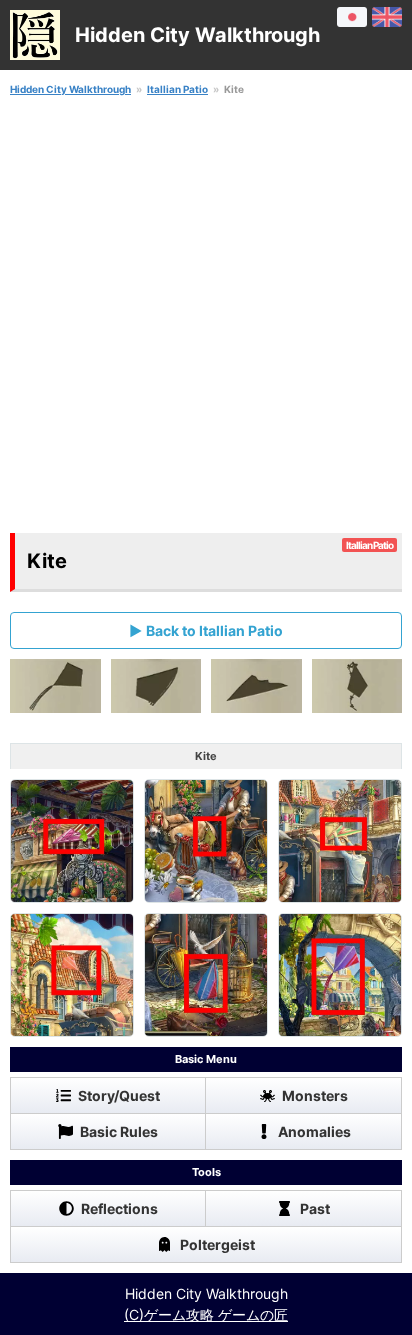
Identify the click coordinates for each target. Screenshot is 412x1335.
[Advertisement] (206, 315)
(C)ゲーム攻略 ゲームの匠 (206, 1314)
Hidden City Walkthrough (70, 89)
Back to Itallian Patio (214, 630)
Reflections (119, 1208)
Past (315, 1208)
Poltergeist (217, 1244)
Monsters (315, 1095)
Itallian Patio (177, 89)
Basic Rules (119, 1131)
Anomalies (314, 1131)
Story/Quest (119, 1095)
